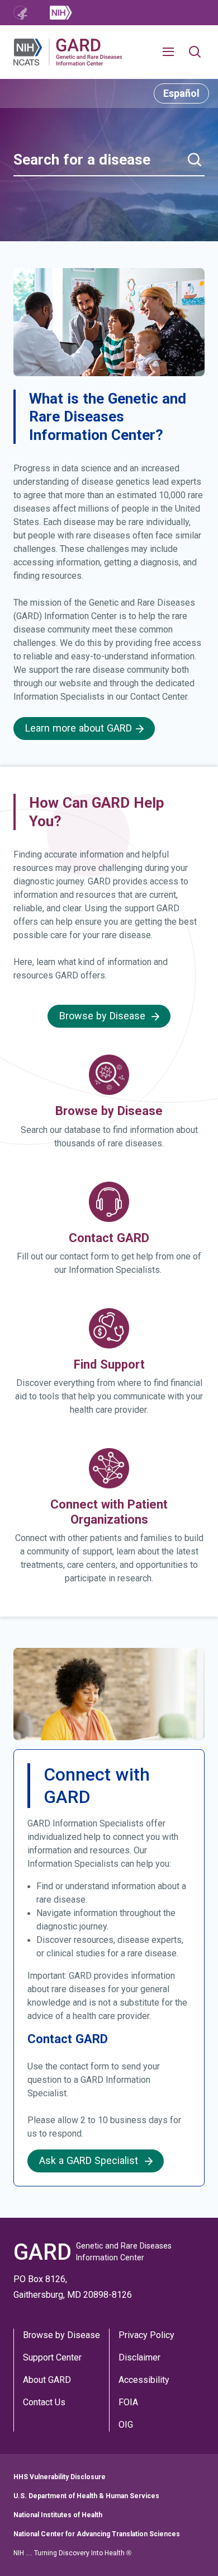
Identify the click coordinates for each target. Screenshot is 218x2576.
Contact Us (44, 2402)
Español (181, 93)
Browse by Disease (61, 2335)
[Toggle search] (195, 52)
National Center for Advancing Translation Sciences (97, 2534)
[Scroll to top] (193, 2551)
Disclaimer (139, 2357)
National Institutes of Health (58, 2515)
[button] (173, 52)
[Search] (195, 160)
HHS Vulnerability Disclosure (60, 2477)
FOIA (128, 2402)
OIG (126, 2425)
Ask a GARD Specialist (90, 2161)
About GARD (47, 2380)
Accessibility (144, 2380)
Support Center (52, 2357)
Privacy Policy (146, 2335)
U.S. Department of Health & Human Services (86, 2496)
